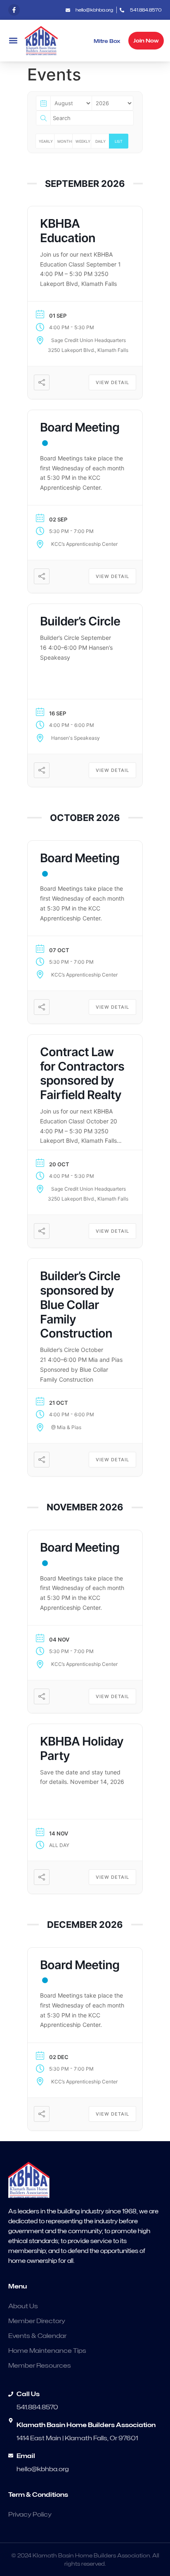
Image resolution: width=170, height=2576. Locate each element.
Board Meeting (80, 427)
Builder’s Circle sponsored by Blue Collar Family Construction (80, 1305)
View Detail (112, 382)
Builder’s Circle (80, 621)
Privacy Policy (30, 2515)
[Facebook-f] (14, 10)
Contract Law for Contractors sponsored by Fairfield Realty (82, 1073)
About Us (23, 2306)
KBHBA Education (68, 231)
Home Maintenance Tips (47, 2351)
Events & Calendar (37, 2336)
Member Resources (40, 2366)
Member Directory (37, 2321)
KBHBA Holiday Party (82, 1748)
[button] (13, 41)
